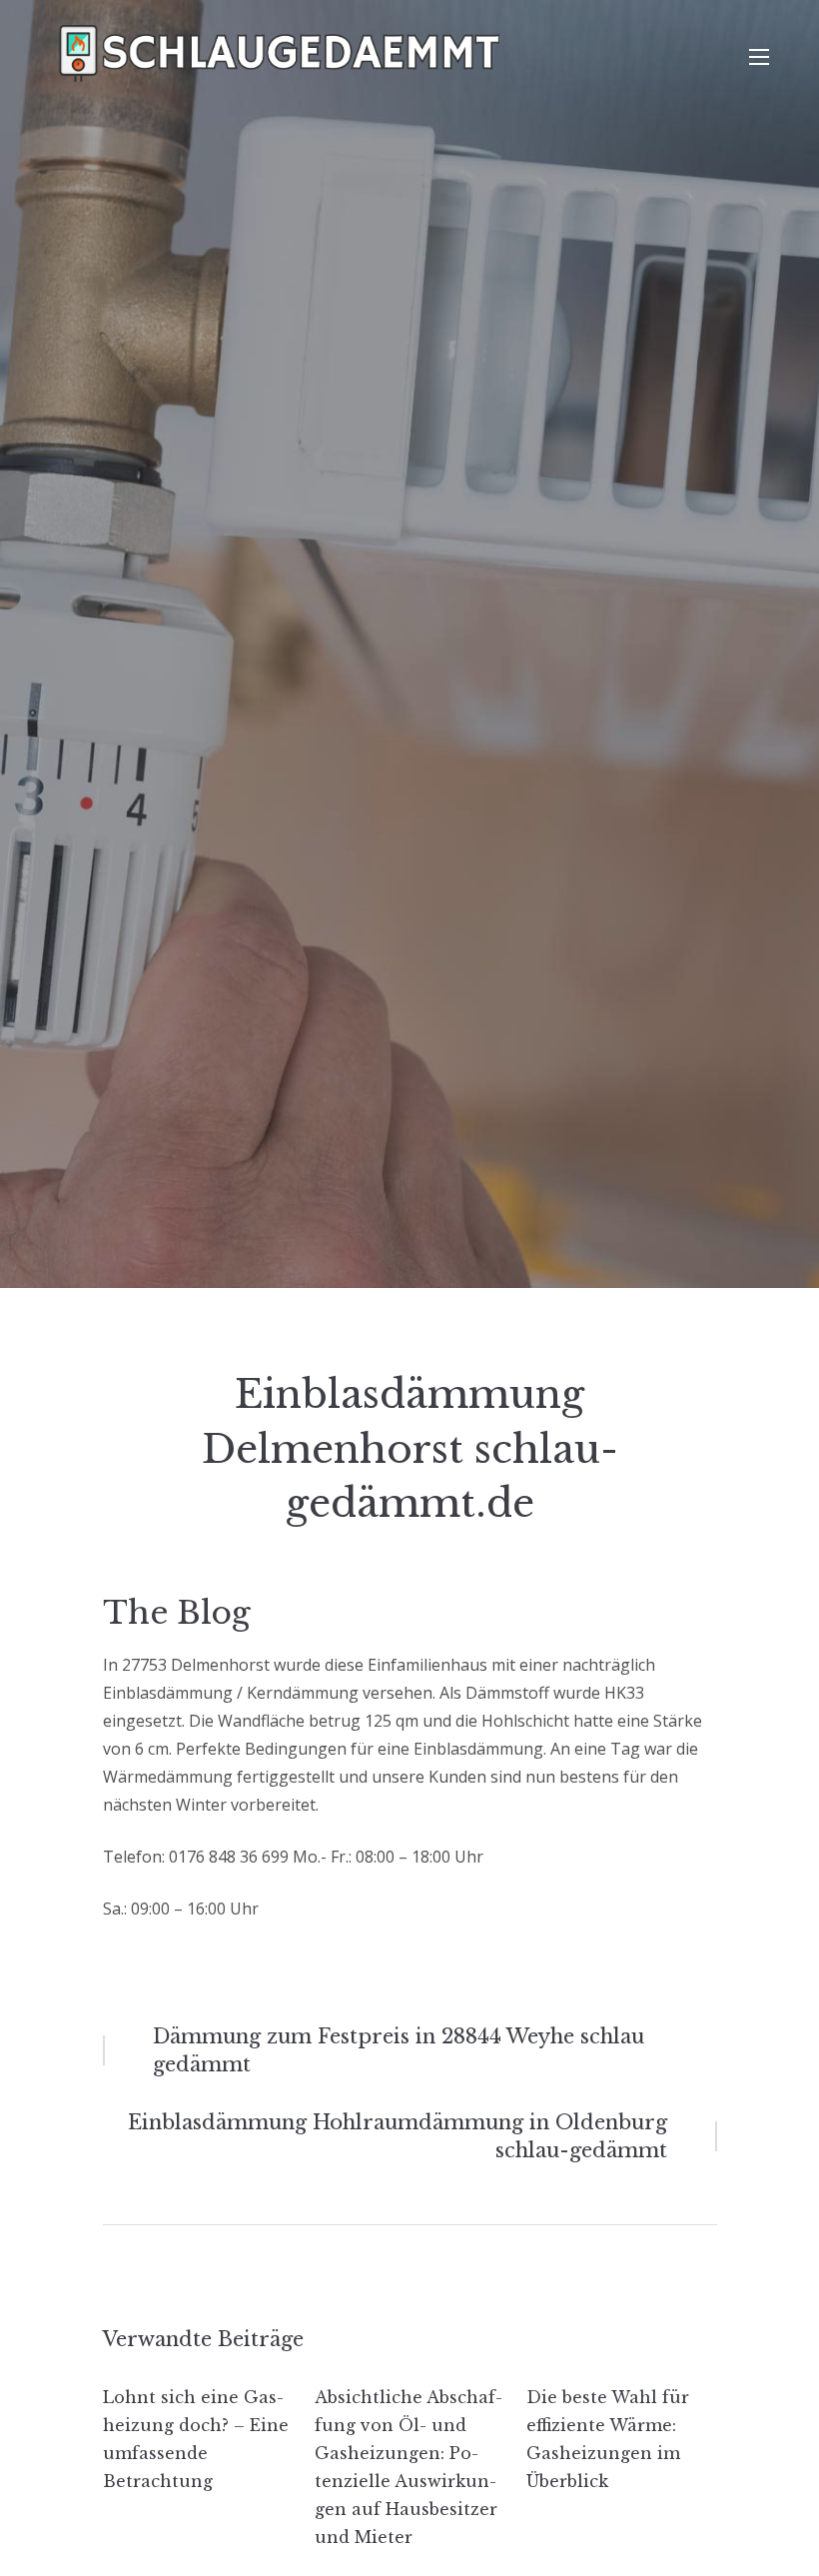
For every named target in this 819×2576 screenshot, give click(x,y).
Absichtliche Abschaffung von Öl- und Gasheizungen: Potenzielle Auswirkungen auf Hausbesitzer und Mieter (409, 2467)
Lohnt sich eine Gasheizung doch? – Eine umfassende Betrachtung (196, 2439)
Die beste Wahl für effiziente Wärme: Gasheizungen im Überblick (608, 2439)
